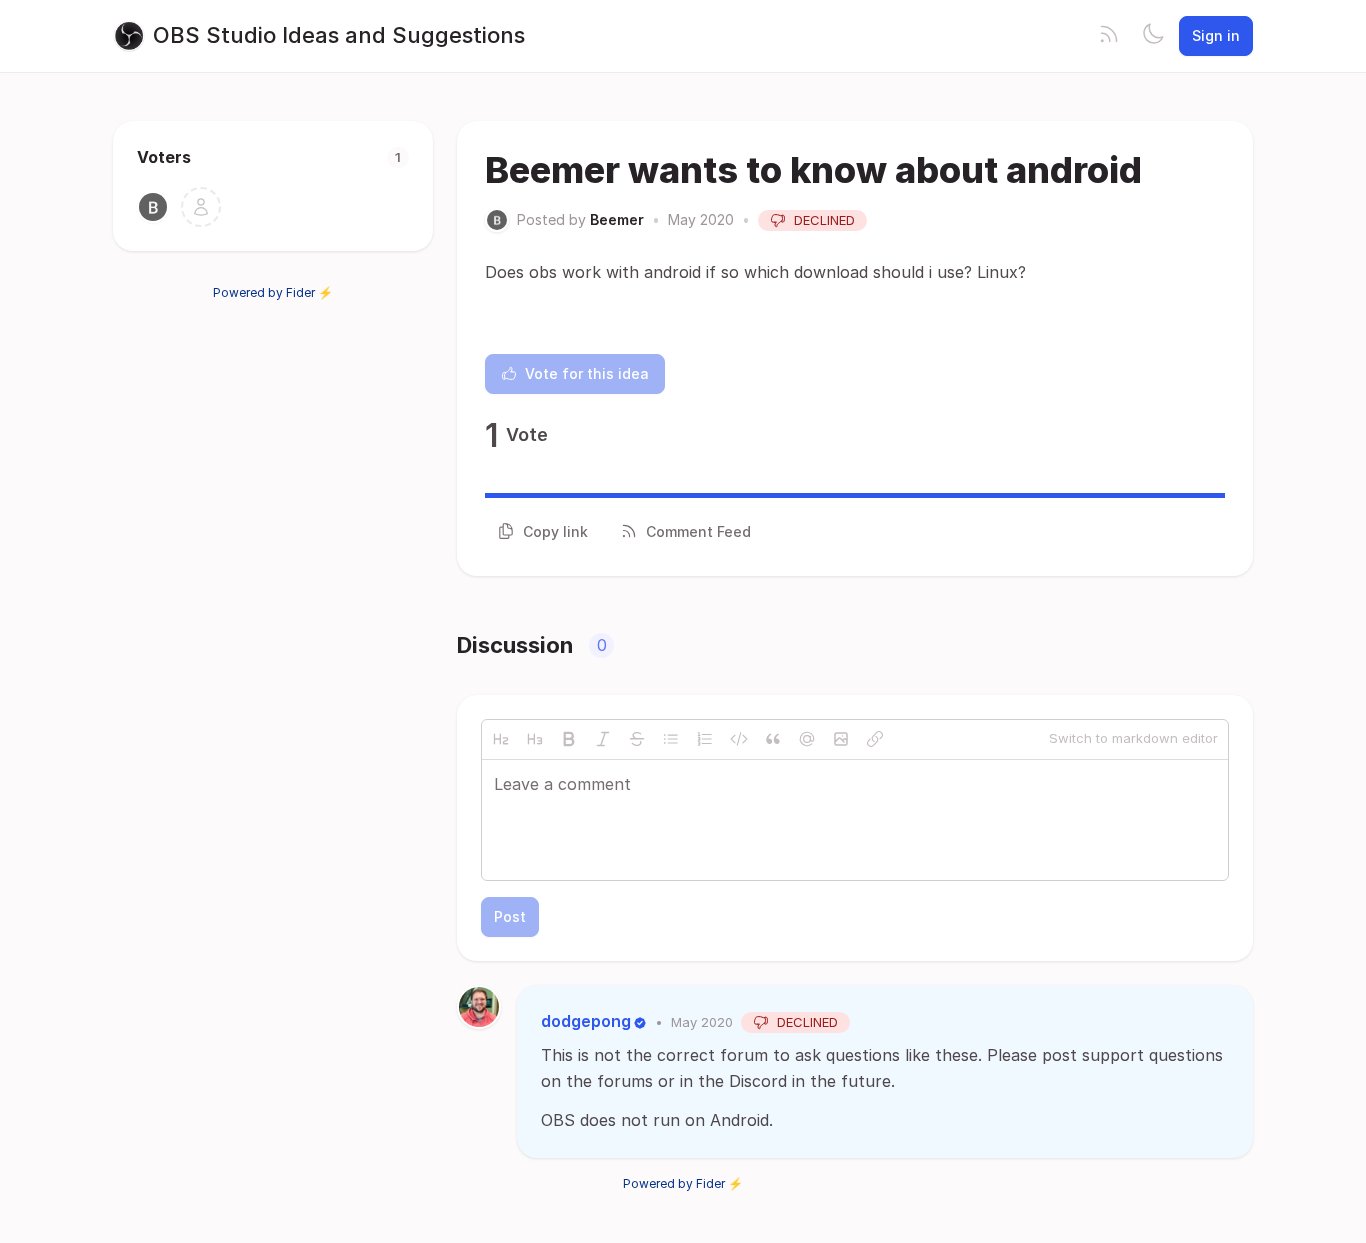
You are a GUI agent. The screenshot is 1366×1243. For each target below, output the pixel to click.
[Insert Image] (841, 739)
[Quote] (773, 739)
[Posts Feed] (1109, 36)
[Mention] (807, 739)
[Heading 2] (501, 739)
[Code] (739, 739)
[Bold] (569, 739)
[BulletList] (671, 739)
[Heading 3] (535, 739)
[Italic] (603, 739)
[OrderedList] (705, 739)
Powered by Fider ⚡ (273, 292)
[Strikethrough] (637, 739)
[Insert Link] (875, 739)
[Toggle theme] (1153, 36)
